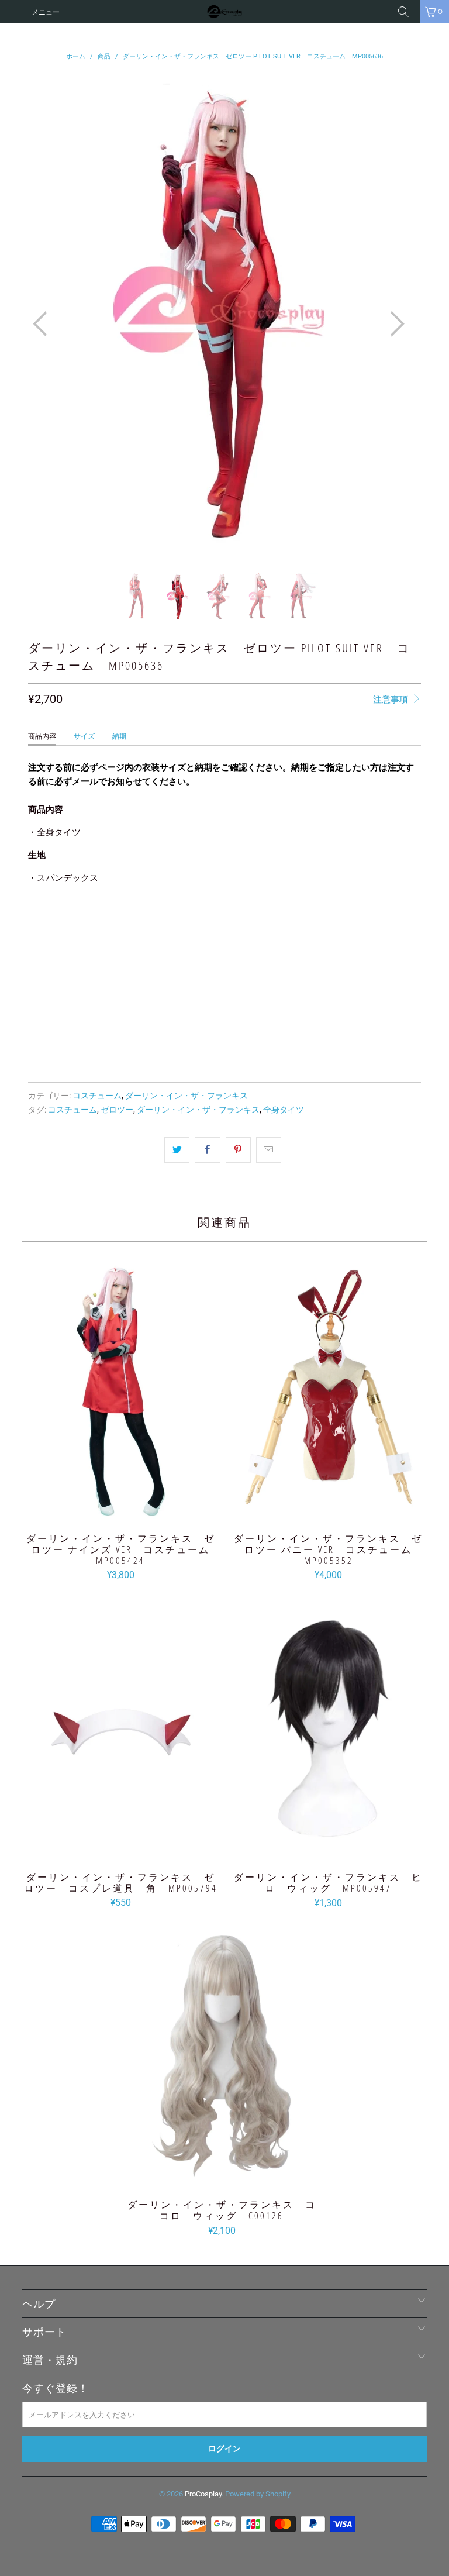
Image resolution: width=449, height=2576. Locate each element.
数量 (36, 957)
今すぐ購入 (224, 1046)
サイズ (84, 736)
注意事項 (392, 700)
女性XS (47, 924)
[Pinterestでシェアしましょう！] (238, 1150)
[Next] (394, 324)
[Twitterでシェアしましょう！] (177, 1150)
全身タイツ (284, 1110)
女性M (125, 924)
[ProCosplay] (224, 12)
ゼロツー (117, 1110)
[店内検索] (407, 12)
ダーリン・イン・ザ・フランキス (186, 1096)
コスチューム (97, 1096)
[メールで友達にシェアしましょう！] (269, 1150)
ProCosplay (203, 2494)
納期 (119, 736)
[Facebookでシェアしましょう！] (207, 1150)
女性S (87, 924)
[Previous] (43, 324)
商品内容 (42, 736)
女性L (163, 924)
